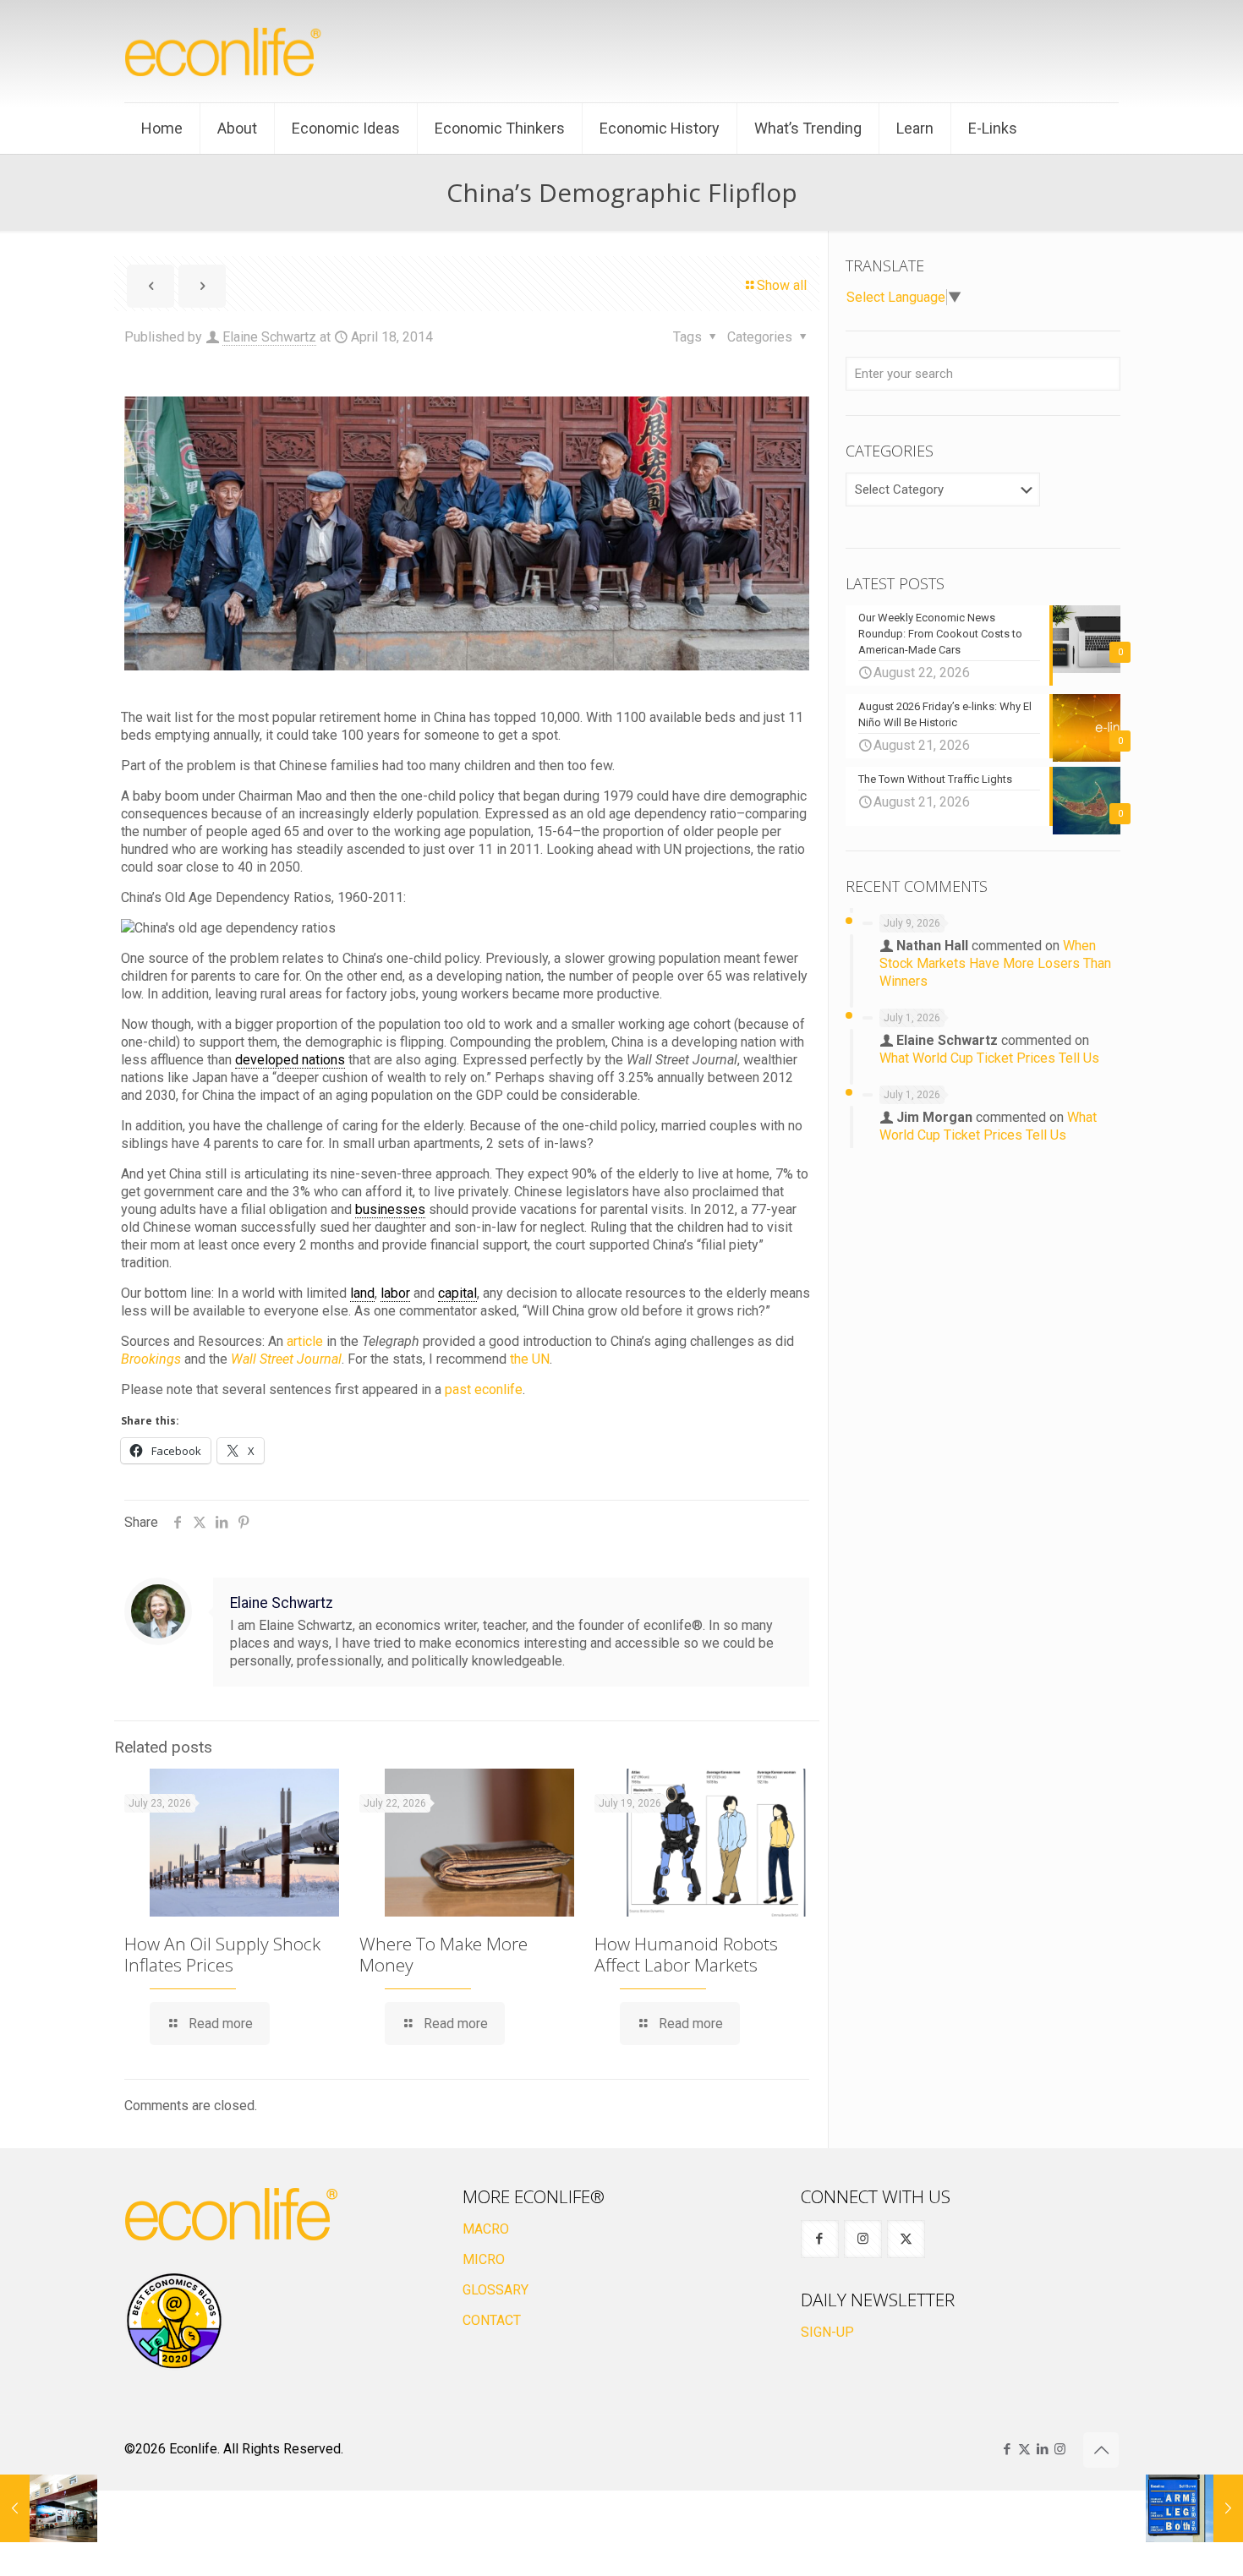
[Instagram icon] (1060, 2449)
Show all (782, 285)
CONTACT (492, 2320)
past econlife (484, 1389)
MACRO (486, 2229)
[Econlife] (224, 51)
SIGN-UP (827, 2332)
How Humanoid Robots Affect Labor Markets (686, 1954)
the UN (530, 1359)
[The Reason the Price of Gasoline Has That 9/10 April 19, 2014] (1194, 2508)
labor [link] (395, 1293)
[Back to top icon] (1101, 2450)
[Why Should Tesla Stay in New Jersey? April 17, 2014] (49, 2508)
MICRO (484, 2259)
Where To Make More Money (444, 1954)
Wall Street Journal (286, 1359)
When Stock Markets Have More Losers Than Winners (995, 963)
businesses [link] (390, 1209)
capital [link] (457, 1293)
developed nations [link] (290, 1060)
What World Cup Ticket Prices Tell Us (989, 1058)
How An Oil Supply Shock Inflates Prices (222, 1954)
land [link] (362, 1293)
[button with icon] (820, 2239)
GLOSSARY (496, 2290)
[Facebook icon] (1007, 2449)
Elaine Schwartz (269, 337)
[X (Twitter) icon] (1024, 2449)
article (305, 1341)
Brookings (151, 1359)
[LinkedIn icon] (1042, 2449)
